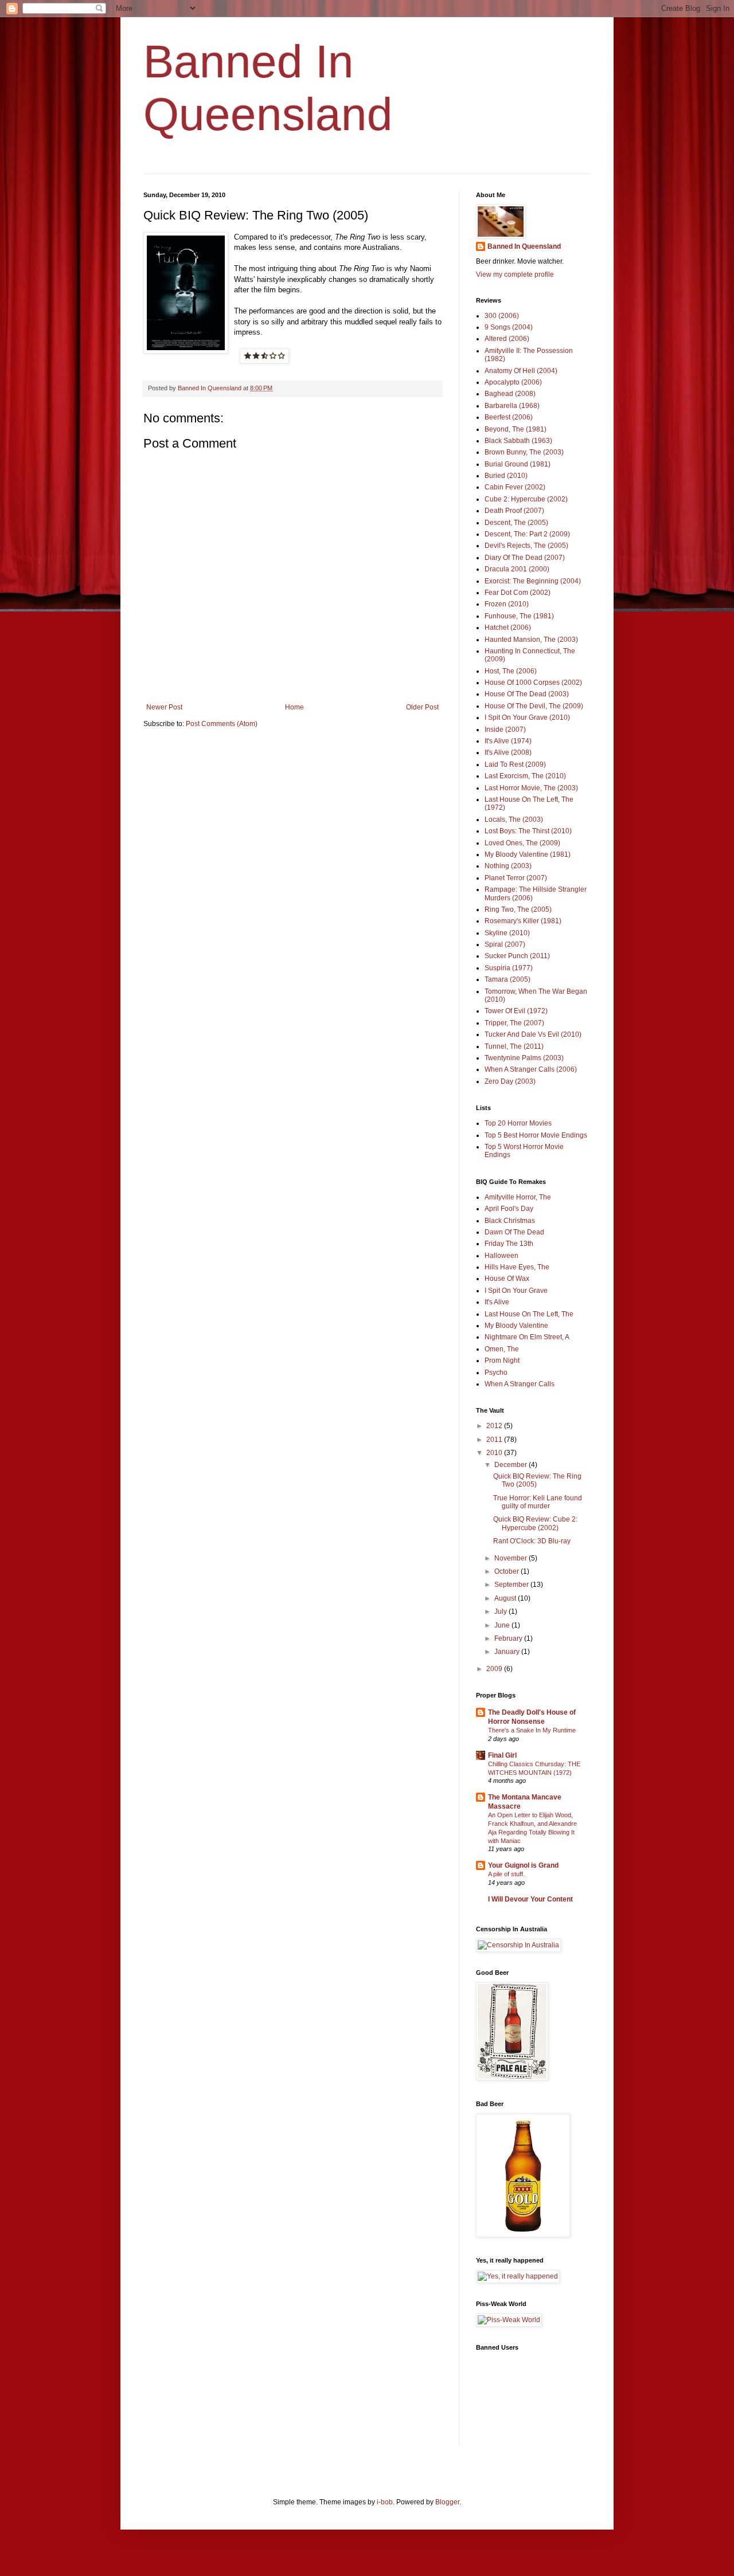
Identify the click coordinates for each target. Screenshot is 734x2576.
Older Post (422, 707)
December (512, 1465)
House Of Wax (507, 1279)
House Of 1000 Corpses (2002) (533, 683)
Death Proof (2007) (514, 511)
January (508, 1652)
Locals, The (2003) (514, 820)
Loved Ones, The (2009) (522, 843)
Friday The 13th (509, 1244)
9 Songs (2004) (509, 327)
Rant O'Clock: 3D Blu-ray (532, 1541)
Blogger (447, 2502)
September (512, 1585)
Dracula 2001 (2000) (517, 569)
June (503, 1625)
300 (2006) (502, 316)
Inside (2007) (505, 730)
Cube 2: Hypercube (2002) (526, 499)
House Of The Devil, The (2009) (534, 706)
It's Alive (497, 1302)
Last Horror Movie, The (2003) (531, 788)
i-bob (385, 2502)
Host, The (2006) (511, 671)
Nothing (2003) (508, 866)
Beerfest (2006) (509, 417)
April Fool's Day (509, 1209)
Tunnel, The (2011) (514, 1046)
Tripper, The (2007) (514, 1023)
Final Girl (502, 1755)
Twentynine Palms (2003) (524, 1058)
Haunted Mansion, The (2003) (531, 640)
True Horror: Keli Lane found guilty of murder (538, 1502)
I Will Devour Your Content (530, 1899)
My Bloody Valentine (516, 1326)
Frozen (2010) (507, 604)
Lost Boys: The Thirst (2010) (528, 831)
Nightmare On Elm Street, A (527, 1337)
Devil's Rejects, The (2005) (526, 546)
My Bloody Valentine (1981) (528, 854)
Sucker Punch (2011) (517, 956)
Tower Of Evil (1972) (516, 1011)
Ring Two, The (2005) (518, 909)
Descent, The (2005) (516, 523)
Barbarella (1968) (512, 406)
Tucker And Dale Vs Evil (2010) (533, 1034)
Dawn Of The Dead (514, 1232)
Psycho (496, 1373)
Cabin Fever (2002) (515, 487)
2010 (495, 1453)
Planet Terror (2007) (516, 878)
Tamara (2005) (507, 979)
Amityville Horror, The (518, 1197)
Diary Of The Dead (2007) (525, 558)
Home (294, 707)
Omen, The (502, 1349)
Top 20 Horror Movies (518, 1123)
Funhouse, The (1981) (519, 616)
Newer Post (164, 707)
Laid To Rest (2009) (515, 764)
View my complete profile (515, 275)
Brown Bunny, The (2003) (524, 452)
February (509, 1638)
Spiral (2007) (505, 944)
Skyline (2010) (507, 933)
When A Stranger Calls (520, 1384)
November (512, 1558)
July (501, 1612)
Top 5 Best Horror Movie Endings (536, 1135)
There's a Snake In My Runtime (532, 1730)
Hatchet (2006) (508, 628)
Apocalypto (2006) (513, 382)
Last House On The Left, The (529, 1314)
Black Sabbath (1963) (518, 441)
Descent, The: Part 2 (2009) (527, 534)
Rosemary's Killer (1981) (523, 921)
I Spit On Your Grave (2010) (527, 717)
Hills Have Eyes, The (517, 1267)
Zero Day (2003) (510, 1081)
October (507, 1571)
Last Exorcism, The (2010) (525, 776)
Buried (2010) (506, 476)
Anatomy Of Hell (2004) (521, 371)
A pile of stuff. (506, 1874)
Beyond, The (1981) (516, 429)
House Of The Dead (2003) (527, 694)
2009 (495, 1669)
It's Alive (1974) (508, 741)
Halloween (501, 1256)
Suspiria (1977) (509, 968)
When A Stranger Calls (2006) (531, 1069)
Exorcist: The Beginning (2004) (533, 581)
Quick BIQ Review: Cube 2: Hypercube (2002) (535, 1523)
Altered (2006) (507, 339)
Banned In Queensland (524, 246)
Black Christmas (510, 1221)
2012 (495, 1426)
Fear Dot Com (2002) (518, 593)
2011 (495, 1440)
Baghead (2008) (510, 394)
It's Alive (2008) (508, 752)
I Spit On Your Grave (516, 1291)
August (506, 1598)
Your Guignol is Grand (523, 1865)
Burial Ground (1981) (518, 464)
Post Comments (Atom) (222, 724)
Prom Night (502, 1360)
